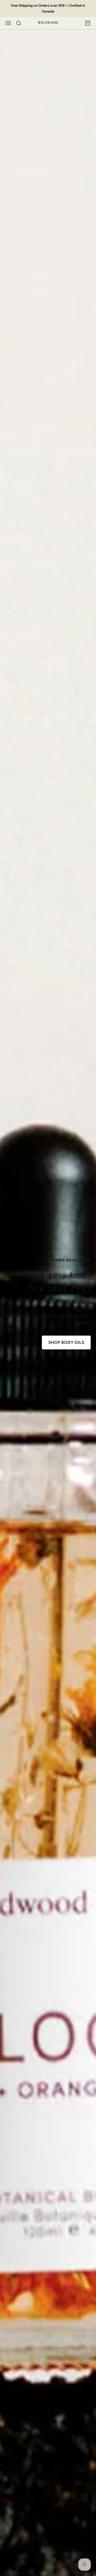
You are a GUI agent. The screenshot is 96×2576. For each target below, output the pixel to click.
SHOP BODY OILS (66, 1342)
